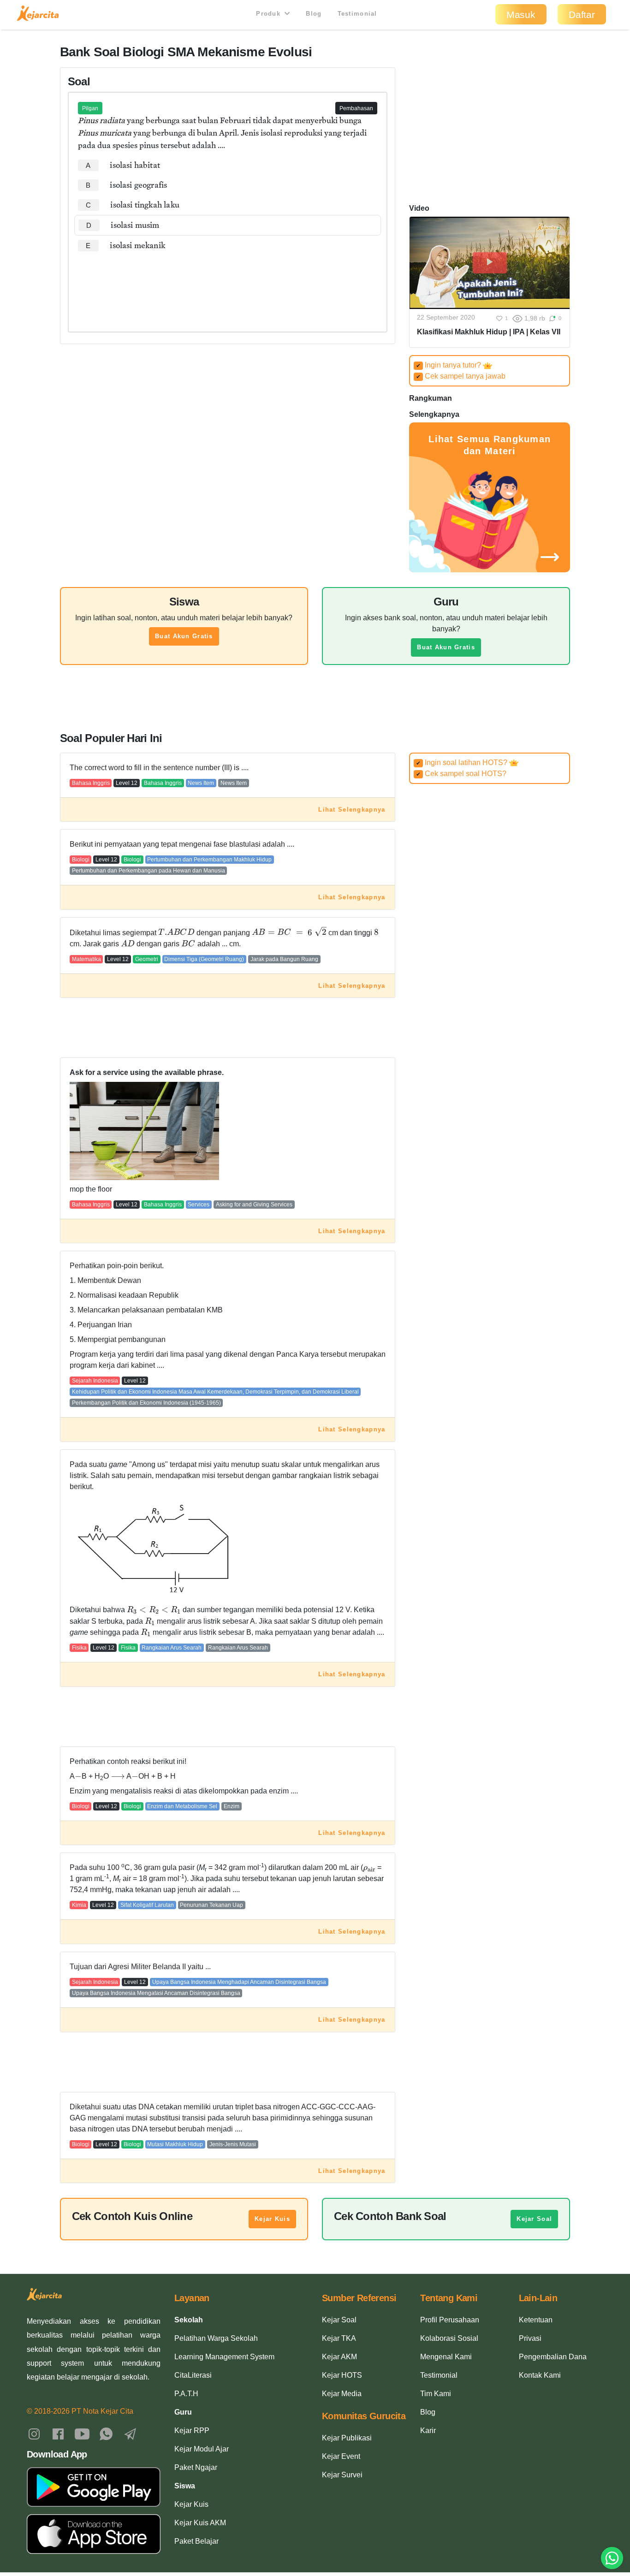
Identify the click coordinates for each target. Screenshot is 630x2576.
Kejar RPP (192, 2431)
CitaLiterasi (193, 2375)
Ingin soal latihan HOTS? (463, 763)
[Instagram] (34, 2433)
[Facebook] (58, 2433)
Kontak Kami (540, 2375)
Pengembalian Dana (553, 2357)
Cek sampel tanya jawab (461, 376)
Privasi (530, 2338)
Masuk (521, 15)
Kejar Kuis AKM (200, 2523)
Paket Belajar (196, 2541)
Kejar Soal (534, 2219)
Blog (314, 14)
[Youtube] (82, 2433)
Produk (269, 14)
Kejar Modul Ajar (202, 2449)
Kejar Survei (342, 2475)
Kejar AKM (339, 2357)
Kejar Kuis (272, 2219)
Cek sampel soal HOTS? (461, 774)
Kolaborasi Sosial (449, 2338)
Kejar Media (342, 2394)
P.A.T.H (186, 2394)
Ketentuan (536, 2320)
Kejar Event (341, 2456)
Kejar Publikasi (347, 2438)
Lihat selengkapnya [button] (352, 810)
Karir (428, 2431)
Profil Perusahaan (450, 2320)
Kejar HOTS (342, 2375)
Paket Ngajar (196, 2467)
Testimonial (357, 14)
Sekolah (189, 2320)
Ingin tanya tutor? (449, 365)
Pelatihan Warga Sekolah (216, 2338)
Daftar (582, 15)
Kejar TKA (339, 2338)
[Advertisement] (228, 284)
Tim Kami (436, 2394)
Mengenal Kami (446, 2357)
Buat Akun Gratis (184, 636)
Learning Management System (224, 2357)
